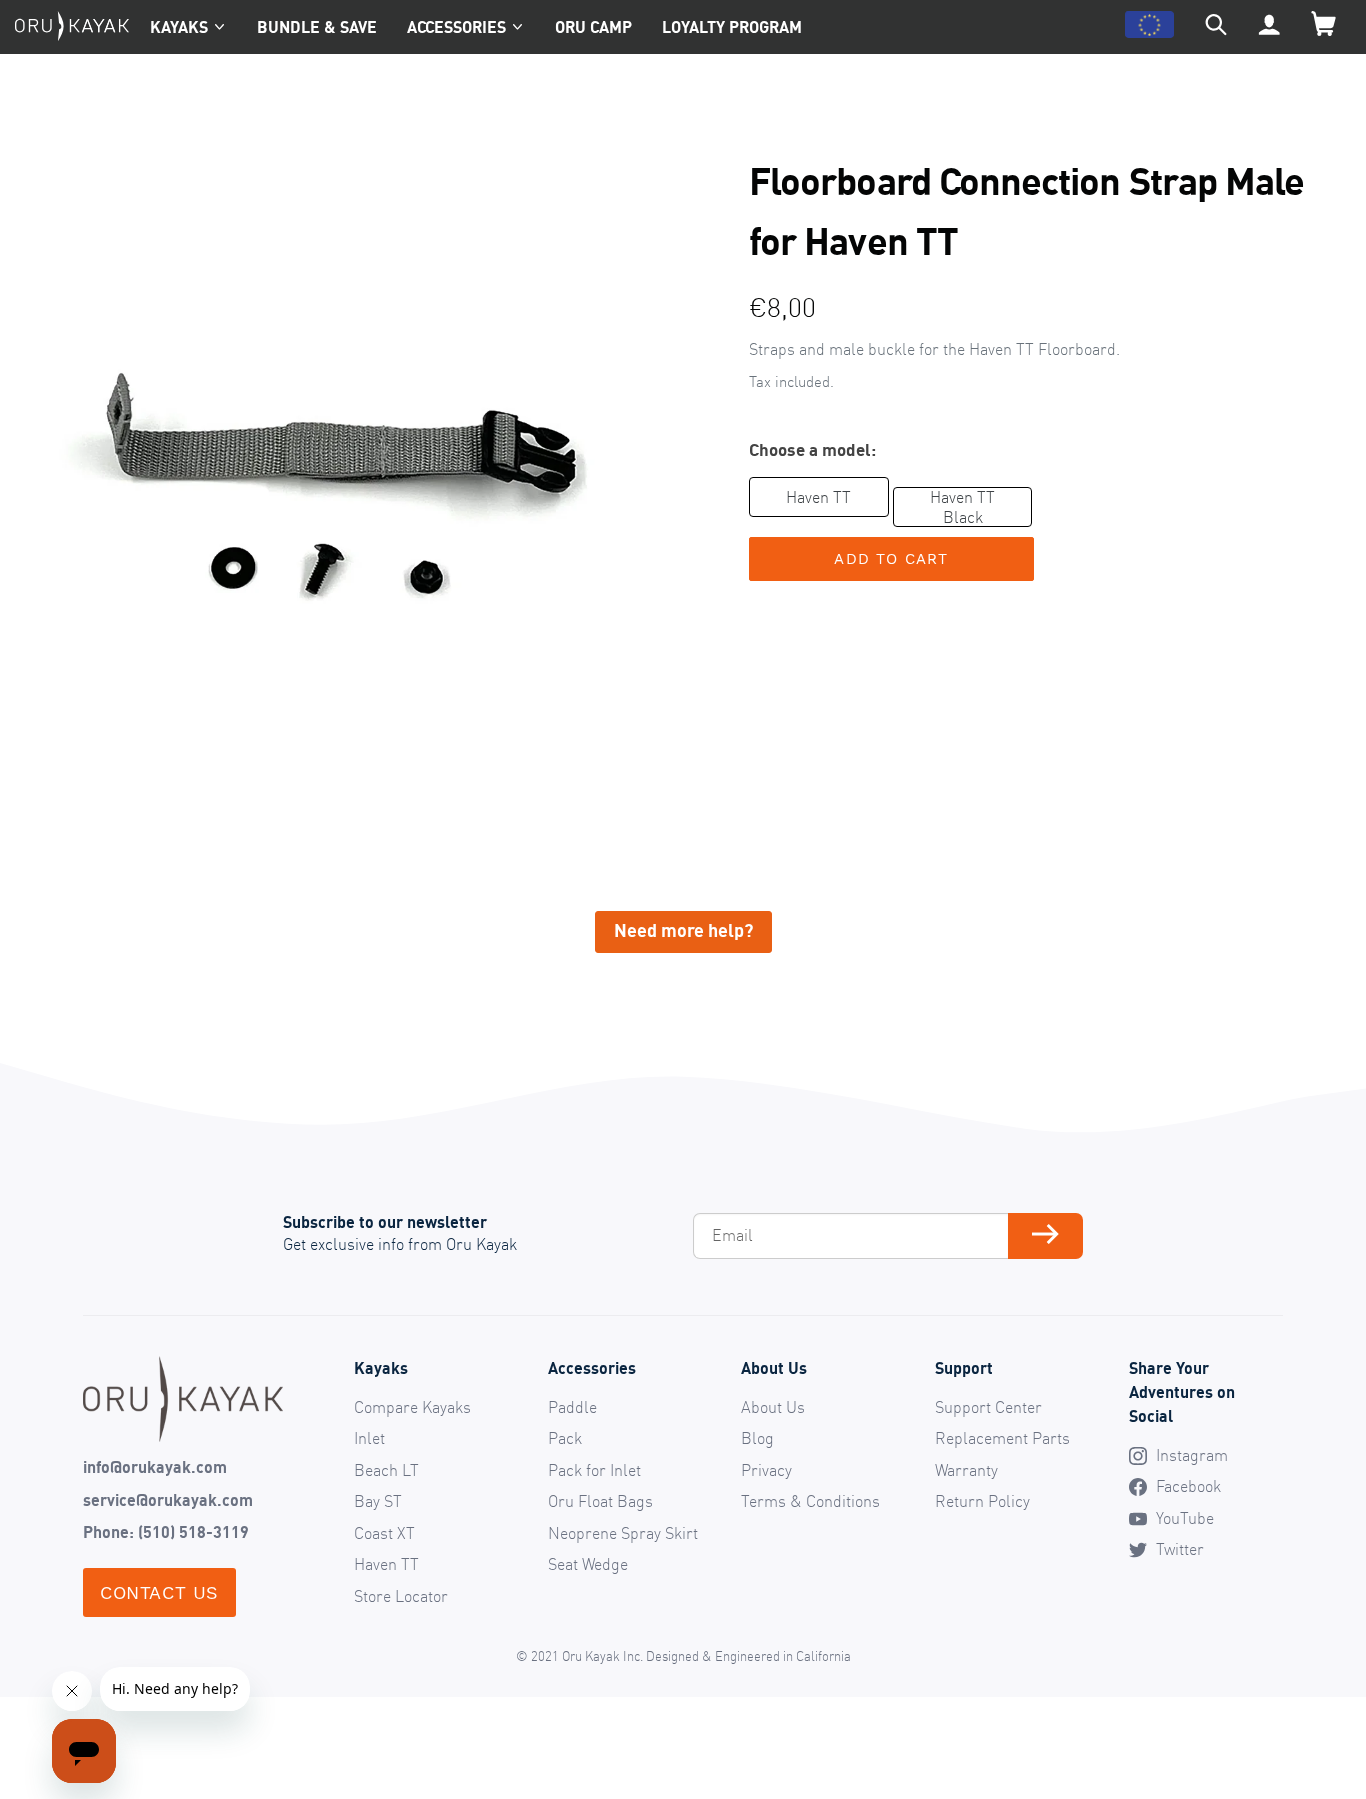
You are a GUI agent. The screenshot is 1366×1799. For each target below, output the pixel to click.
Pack (565, 1438)
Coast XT (384, 1533)
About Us (773, 1407)
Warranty (966, 1470)
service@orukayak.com (168, 1500)
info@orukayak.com (155, 1467)
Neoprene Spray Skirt (623, 1533)
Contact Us (159, 1592)
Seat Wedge (588, 1564)
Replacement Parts (1002, 1438)
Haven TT (818, 497)
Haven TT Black (962, 507)
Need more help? (683, 930)
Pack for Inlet (594, 1470)
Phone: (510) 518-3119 (166, 1532)
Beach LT (386, 1470)
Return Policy (982, 1501)
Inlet (369, 1438)
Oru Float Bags (600, 1501)
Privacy (766, 1470)
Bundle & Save (317, 27)
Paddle (572, 1407)
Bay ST (378, 1501)
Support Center (988, 1407)
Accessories (456, 27)
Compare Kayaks (412, 1407)
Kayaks (179, 27)
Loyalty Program (732, 27)
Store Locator (401, 1596)
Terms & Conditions (810, 1501)
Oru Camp (593, 27)
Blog (757, 1438)
